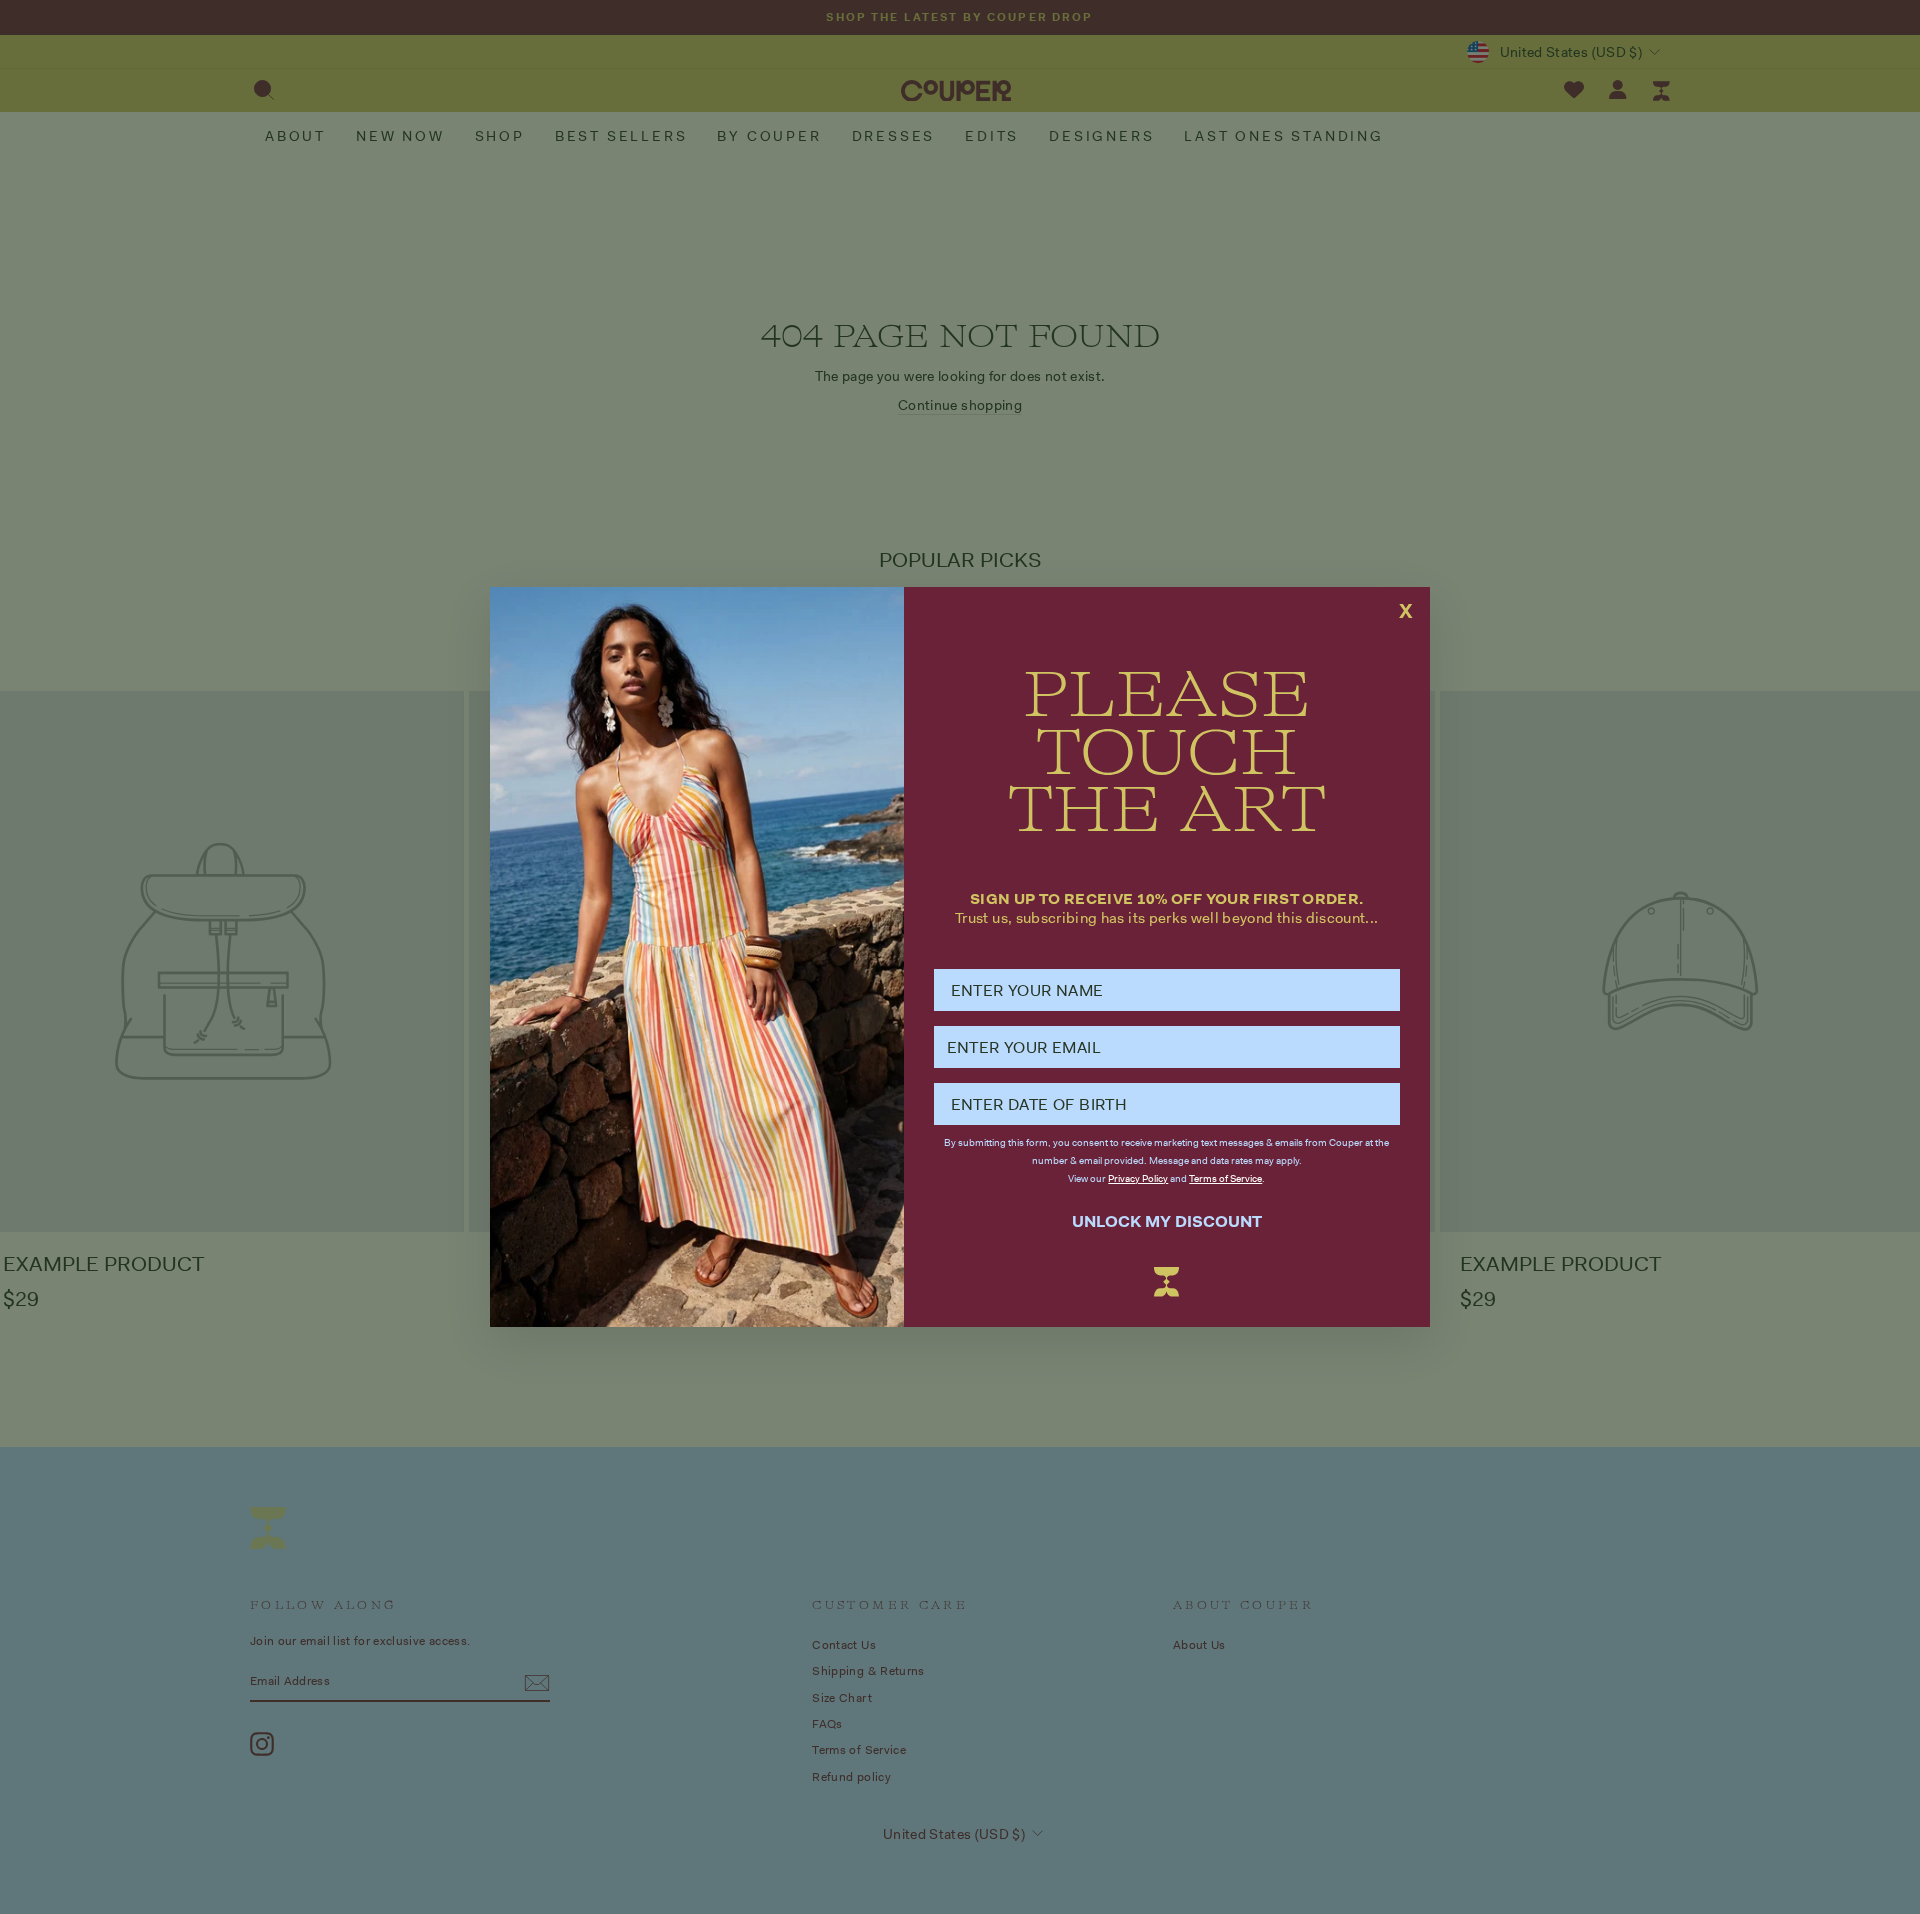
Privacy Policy (1138, 1178)
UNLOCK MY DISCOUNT (1167, 1221)
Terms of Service (1225, 1178)
